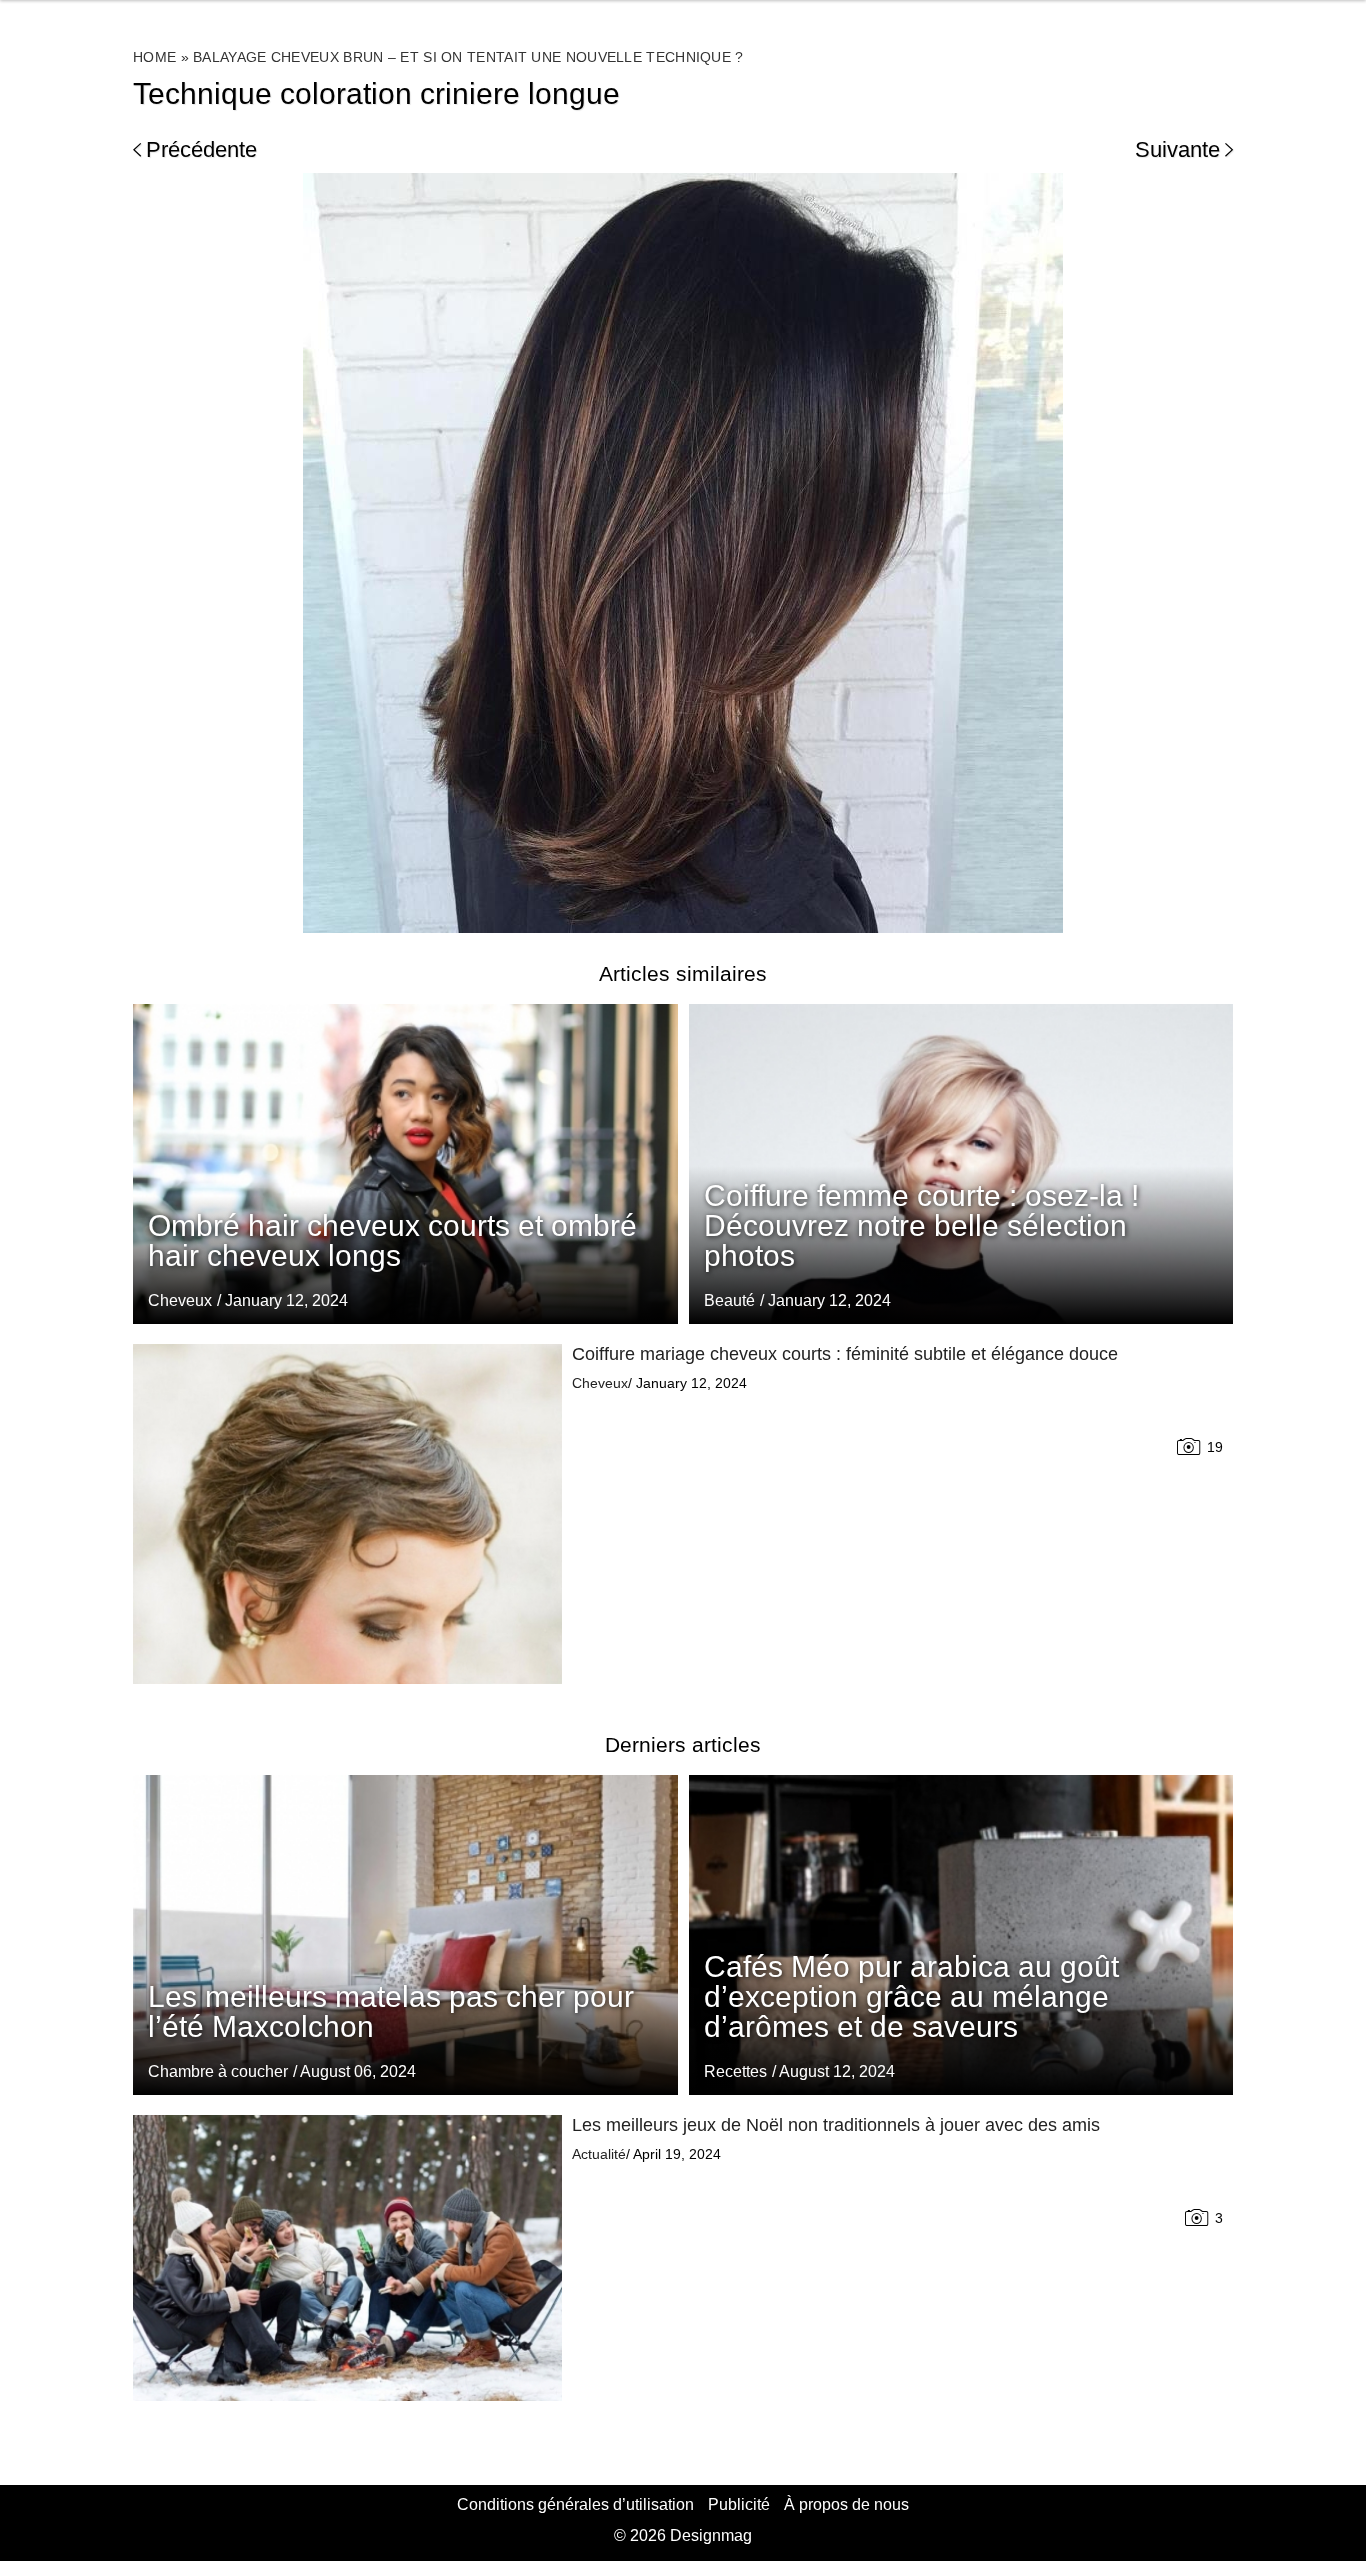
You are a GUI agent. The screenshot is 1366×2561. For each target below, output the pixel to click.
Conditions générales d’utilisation (575, 2504)
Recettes (735, 2071)
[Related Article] (961, 1164)
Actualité (599, 2154)
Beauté (729, 1300)
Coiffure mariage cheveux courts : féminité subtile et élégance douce (845, 1354)
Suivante (1177, 149)
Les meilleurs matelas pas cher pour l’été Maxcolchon (391, 2011)
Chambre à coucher (218, 2071)
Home (154, 57)
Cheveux (180, 1300)
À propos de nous (846, 2504)
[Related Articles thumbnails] (347, 1514)
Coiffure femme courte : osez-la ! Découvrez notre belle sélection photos (921, 1225)
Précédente (201, 149)
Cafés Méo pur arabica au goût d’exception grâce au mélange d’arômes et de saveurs (911, 1996)
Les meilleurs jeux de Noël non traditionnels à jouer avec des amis (836, 2125)
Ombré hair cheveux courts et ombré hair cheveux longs (392, 1240)
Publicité (739, 2504)
